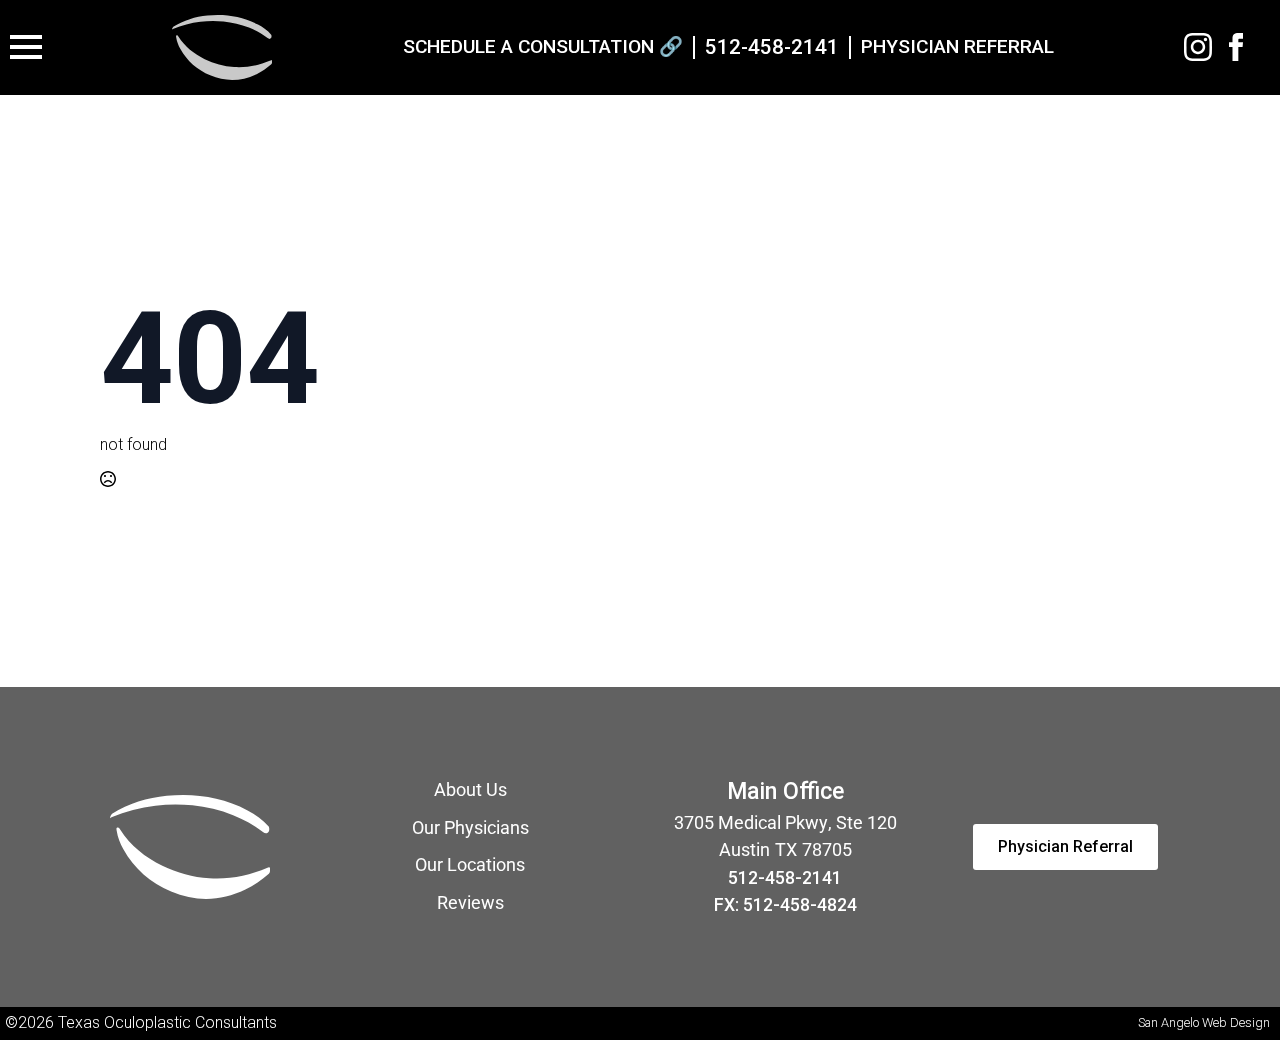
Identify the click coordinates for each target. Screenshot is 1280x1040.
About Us (470, 790)
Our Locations (470, 865)
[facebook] (1236, 47)
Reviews (470, 903)
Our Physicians (470, 828)
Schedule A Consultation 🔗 (543, 47)
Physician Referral (957, 47)
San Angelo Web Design (1204, 1022)
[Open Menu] (26, 47)
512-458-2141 (785, 878)
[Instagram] (1198, 47)
